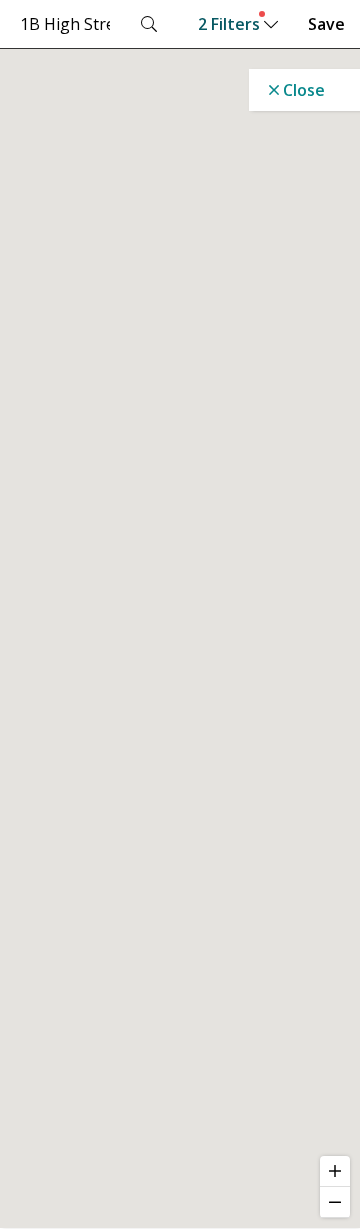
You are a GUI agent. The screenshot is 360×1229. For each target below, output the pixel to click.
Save (326, 24)
